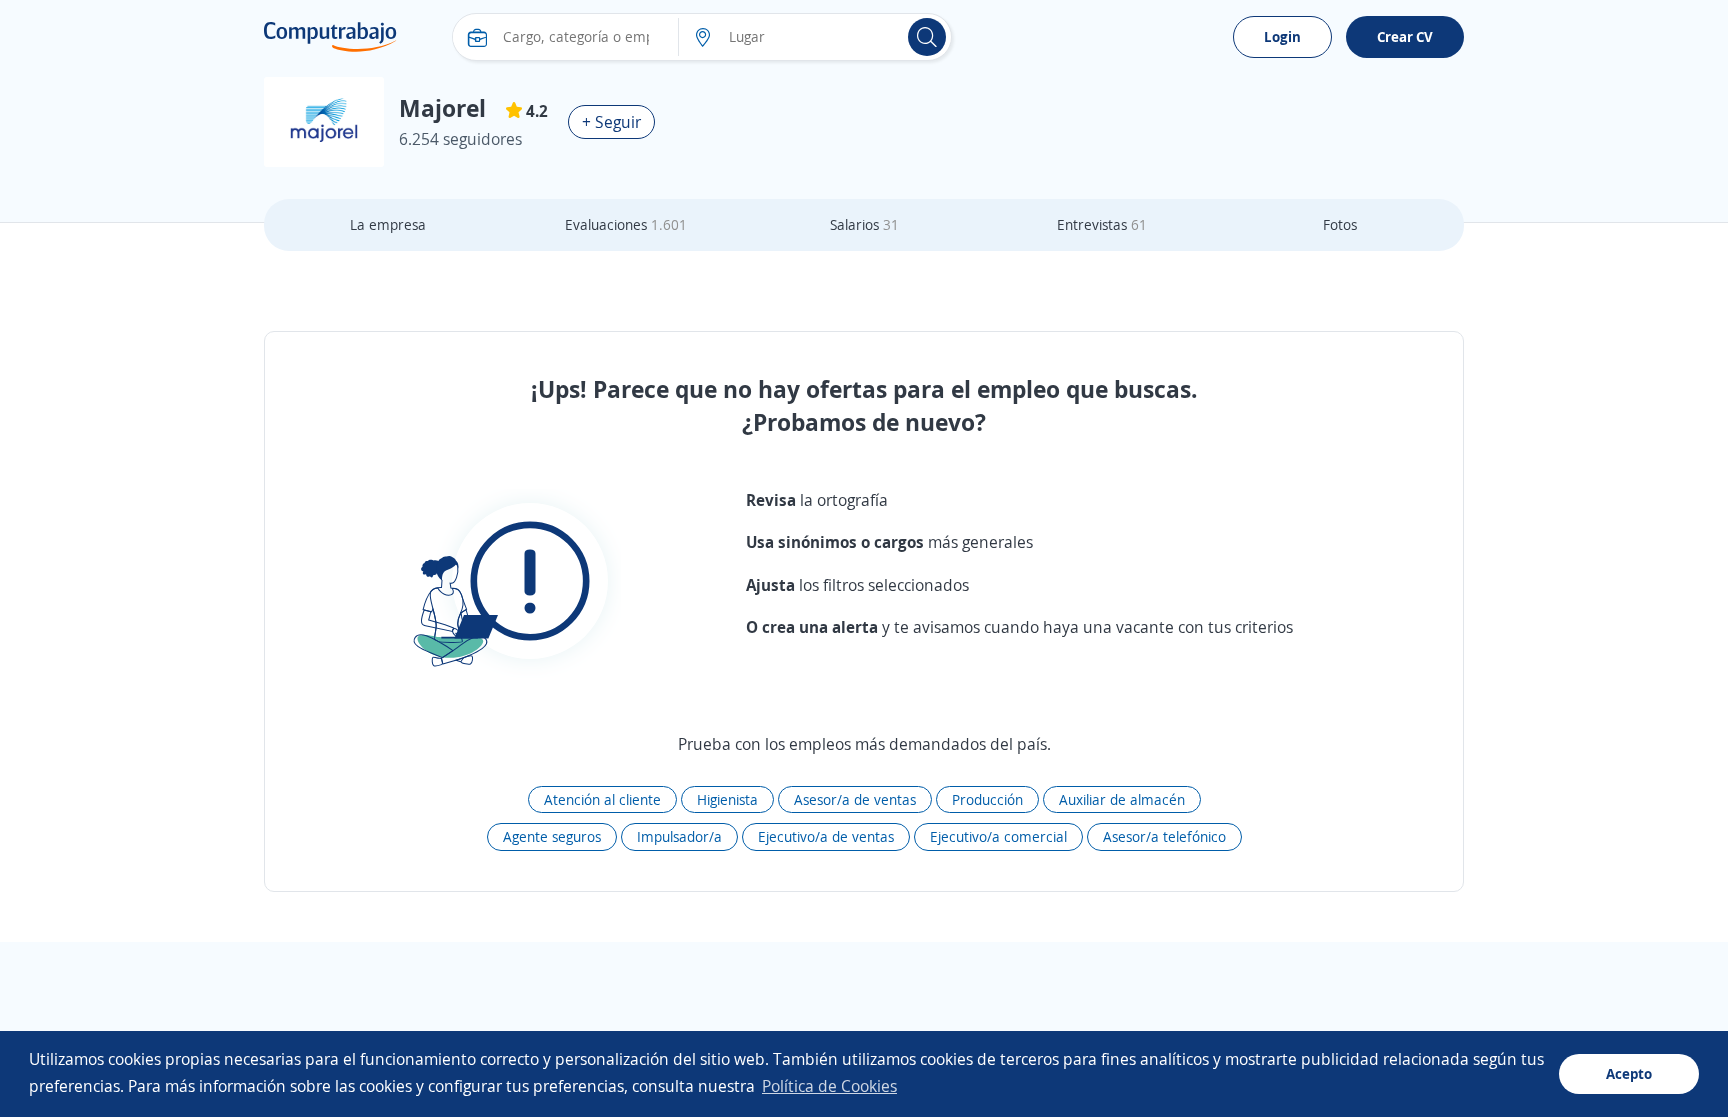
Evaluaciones (626, 224)
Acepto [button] (1629, 1073)
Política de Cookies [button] (829, 1086)
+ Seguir (611, 122)
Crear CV (1405, 36)
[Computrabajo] (330, 37)
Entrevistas (1102, 224)
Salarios (864, 224)
